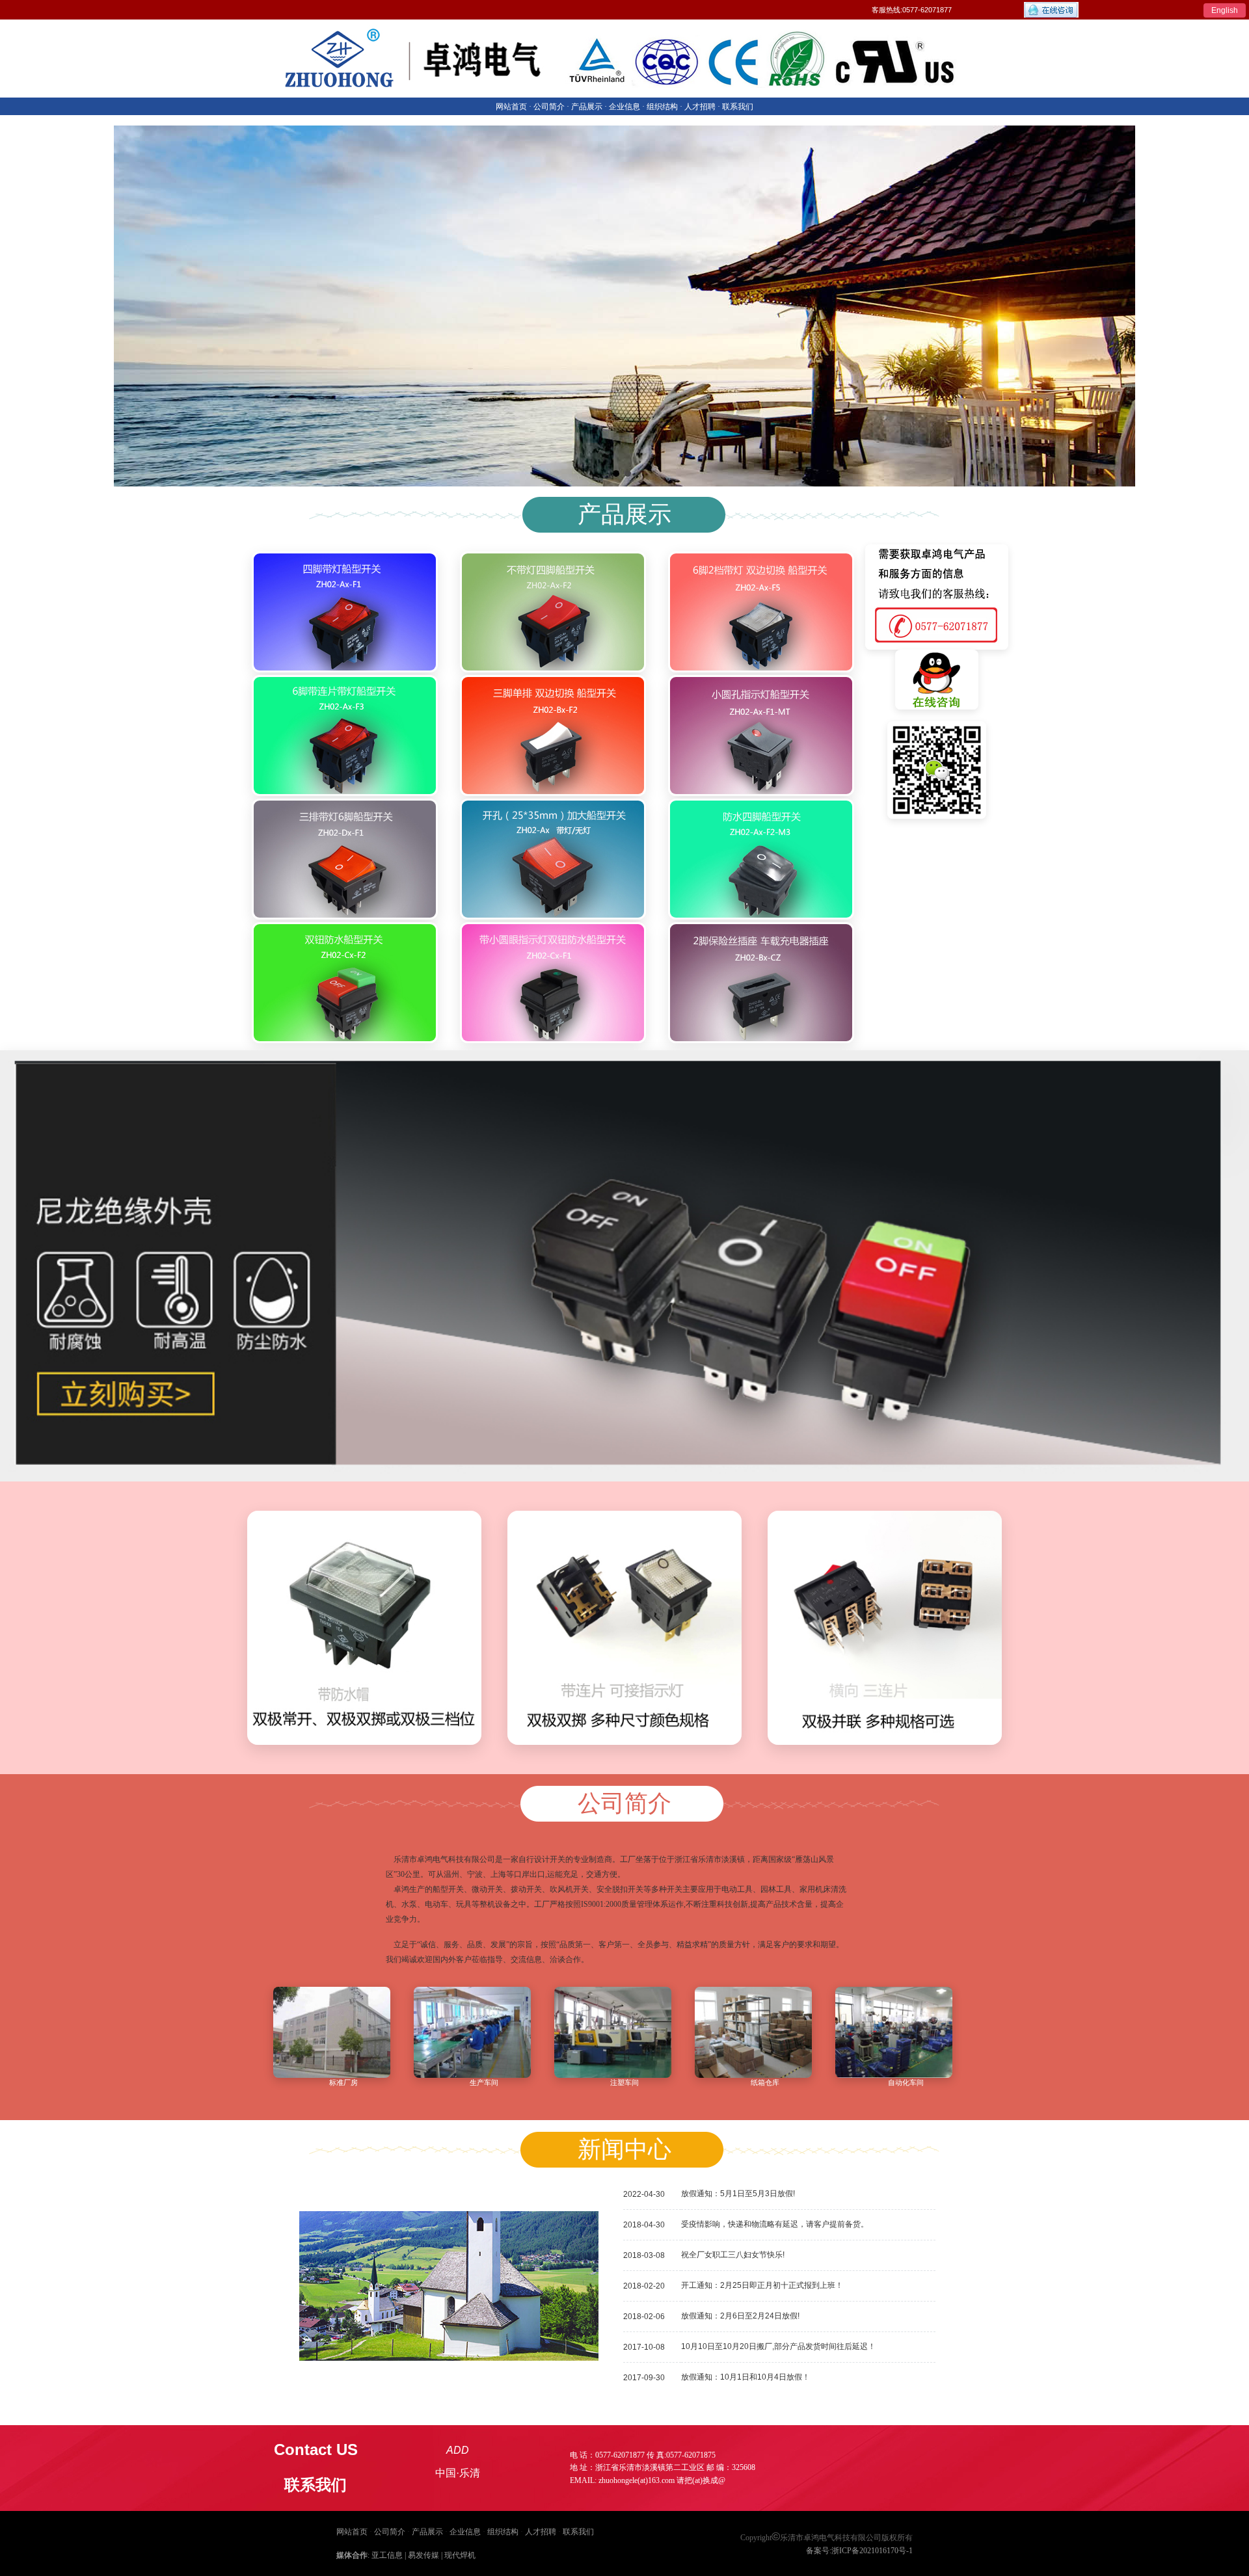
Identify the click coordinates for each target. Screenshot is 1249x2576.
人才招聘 (541, 2532)
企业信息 (465, 2532)
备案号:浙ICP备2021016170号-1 (859, 2551)
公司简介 (390, 2532)
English (1225, 10)
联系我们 (578, 2532)
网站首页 (352, 2532)
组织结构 (503, 2532)
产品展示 (427, 2532)
